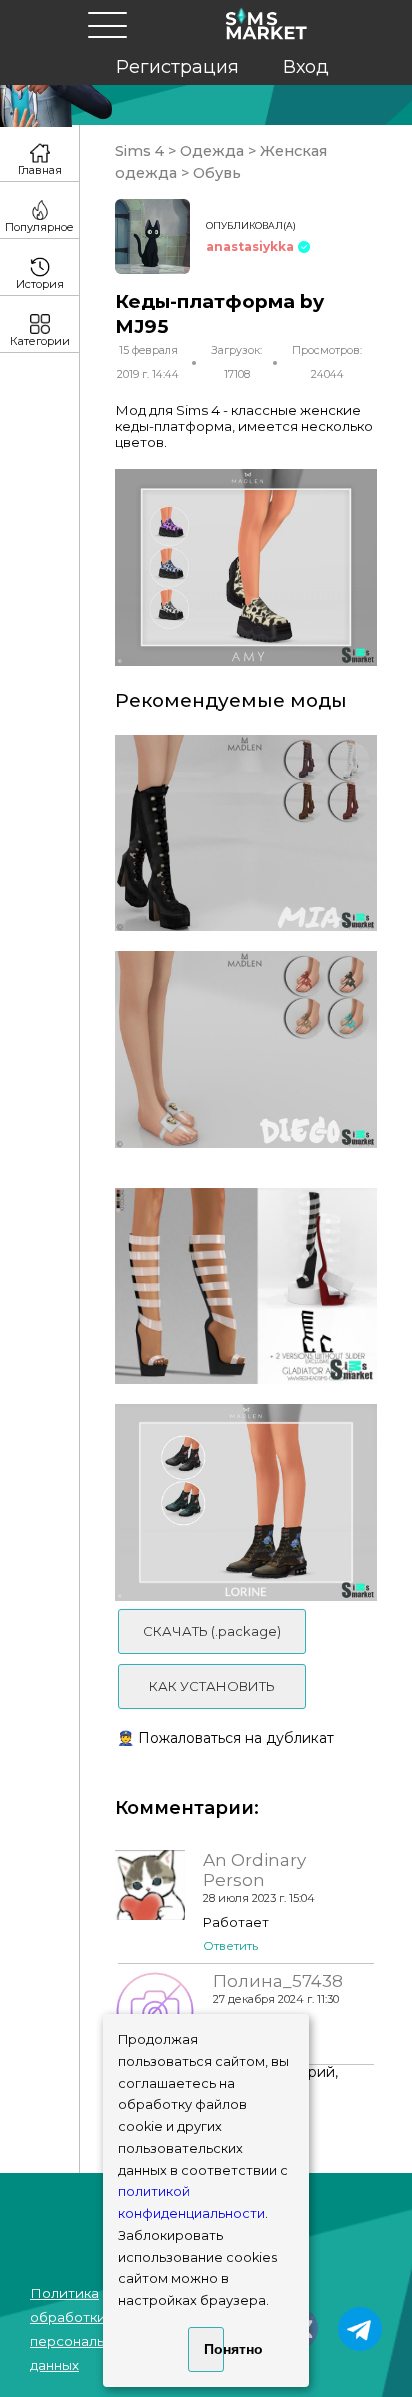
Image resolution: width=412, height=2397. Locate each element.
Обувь (215, 173)
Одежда (212, 151)
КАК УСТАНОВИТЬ (212, 1686)
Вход (306, 67)
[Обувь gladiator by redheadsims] (246, 1286)
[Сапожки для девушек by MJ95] (246, 833)
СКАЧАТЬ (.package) (212, 1631)
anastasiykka (250, 246)
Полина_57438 (278, 1981)
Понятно (213, 2349)
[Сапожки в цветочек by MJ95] (246, 1502)
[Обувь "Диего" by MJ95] (246, 1049)
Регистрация (177, 67)
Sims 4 (141, 151)
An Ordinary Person (254, 1870)
